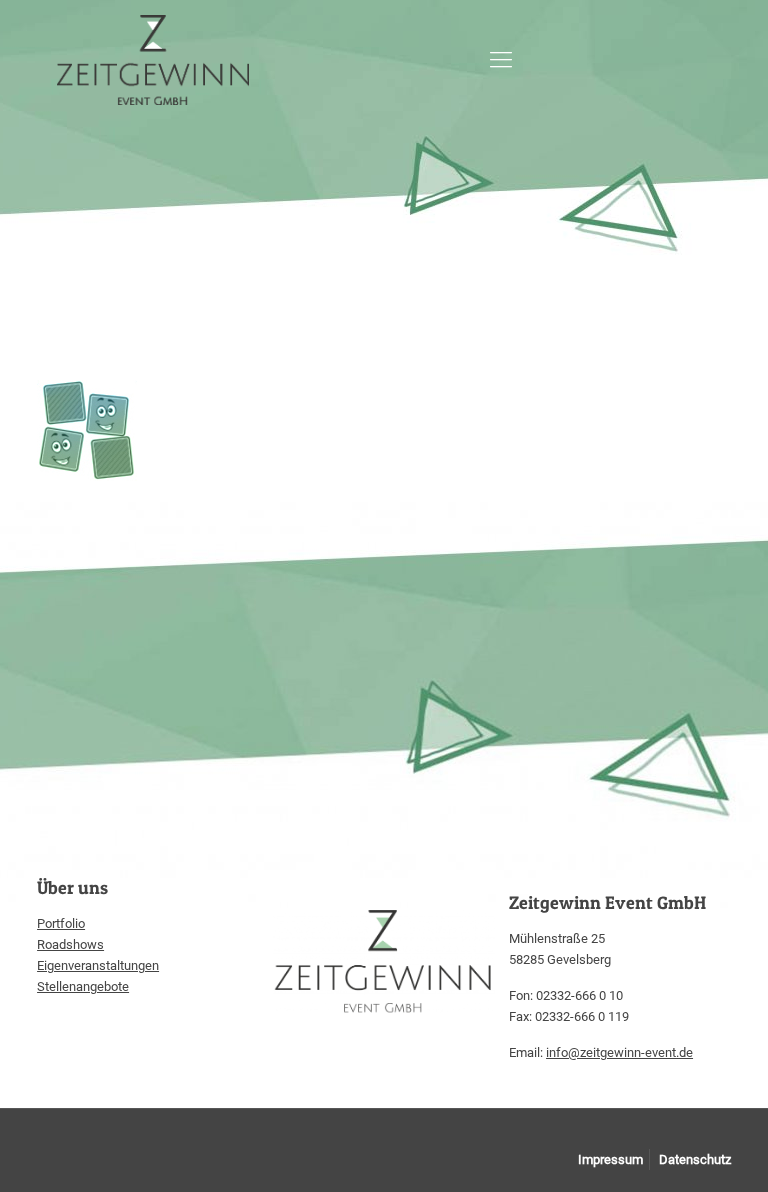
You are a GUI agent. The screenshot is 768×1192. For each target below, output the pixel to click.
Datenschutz (695, 1159)
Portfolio (61, 923)
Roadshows (70, 944)
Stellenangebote (83, 986)
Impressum (610, 1159)
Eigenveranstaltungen (98, 965)
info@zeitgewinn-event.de (619, 1052)
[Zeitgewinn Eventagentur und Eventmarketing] (153, 60)
